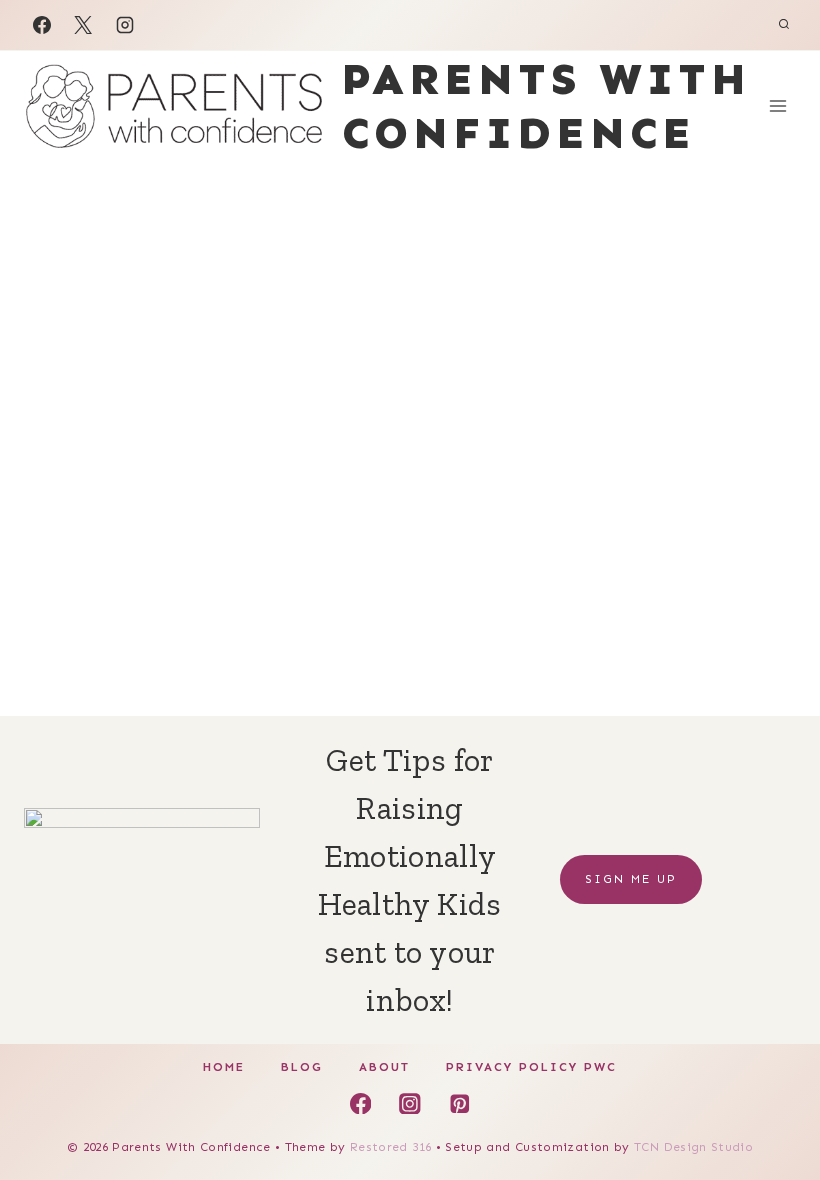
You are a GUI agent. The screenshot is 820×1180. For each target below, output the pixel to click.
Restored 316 (390, 1147)
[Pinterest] (459, 1103)
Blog (302, 1067)
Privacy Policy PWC (531, 1067)
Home (224, 1067)
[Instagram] (125, 25)
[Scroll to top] (772, 1102)
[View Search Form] (784, 25)
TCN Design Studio (693, 1147)
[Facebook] (42, 25)
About (384, 1067)
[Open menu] (777, 105)
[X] (83, 25)
